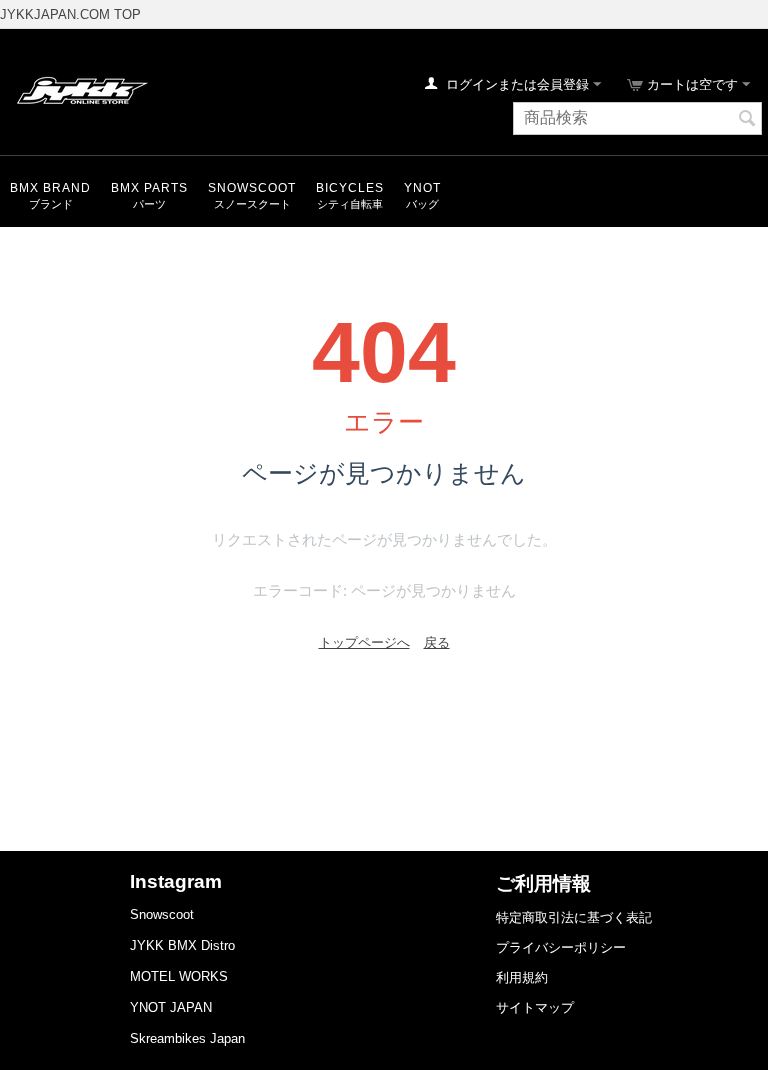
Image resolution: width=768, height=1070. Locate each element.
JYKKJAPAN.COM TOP (70, 14)
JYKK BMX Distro (182, 945)
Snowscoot (162, 914)
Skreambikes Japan (187, 1038)
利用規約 (522, 977)
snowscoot (252, 188)
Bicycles (350, 188)
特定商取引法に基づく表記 (574, 917)
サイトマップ (535, 1007)
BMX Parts (149, 188)
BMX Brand (50, 188)
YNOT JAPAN (171, 1007)
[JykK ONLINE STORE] (80, 89)
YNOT (422, 188)
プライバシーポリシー (561, 947)
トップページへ (364, 642)
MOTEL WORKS (179, 976)
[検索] (747, 120)
